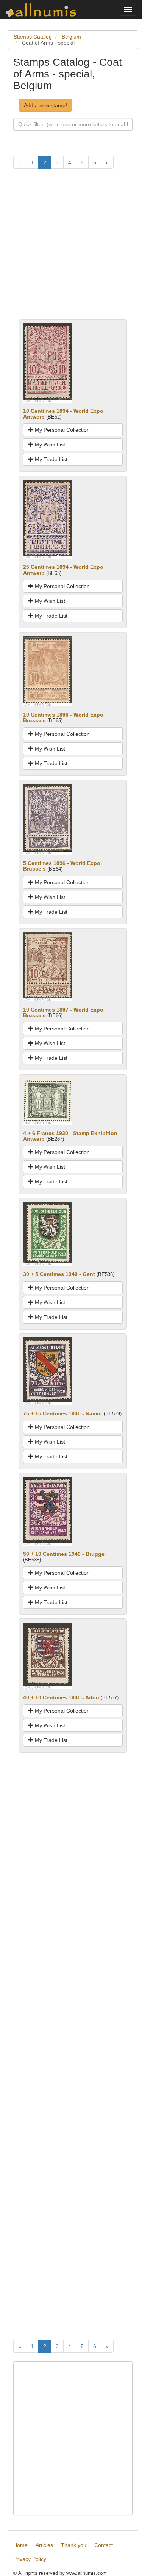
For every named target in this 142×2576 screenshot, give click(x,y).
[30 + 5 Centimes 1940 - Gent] (48, 1234)
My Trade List (50, 459)
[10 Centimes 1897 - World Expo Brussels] (48, 966)
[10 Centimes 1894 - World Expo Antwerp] (48, 363)
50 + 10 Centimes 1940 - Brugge (64, 1554)
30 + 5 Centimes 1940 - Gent (59, 1274)
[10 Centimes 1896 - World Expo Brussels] (48, 671)
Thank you (74, 2545)
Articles (44, 2545)
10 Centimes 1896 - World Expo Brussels (63, 717)
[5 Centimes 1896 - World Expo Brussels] (48, 819)
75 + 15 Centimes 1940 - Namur (63, 1413)
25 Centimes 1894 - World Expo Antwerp (63, 570)
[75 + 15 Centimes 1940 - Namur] (48, 1371)
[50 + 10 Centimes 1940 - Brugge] (48, 1510)
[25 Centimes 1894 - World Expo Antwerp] (48, 519)
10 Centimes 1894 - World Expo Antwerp (63, 414)
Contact (104, 2545)
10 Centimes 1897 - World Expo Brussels (63, 1012)
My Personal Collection (62, 430)
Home (20, 2545)
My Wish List (49, 445)
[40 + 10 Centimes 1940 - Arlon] (48, 1656)
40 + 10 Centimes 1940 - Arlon (61, 1697)
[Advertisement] (71, 248)
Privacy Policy (30, 2559)
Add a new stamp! (45, 105)
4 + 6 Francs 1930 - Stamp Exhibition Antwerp (70, 1136)
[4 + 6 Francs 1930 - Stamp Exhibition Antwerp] (48, 1101)
